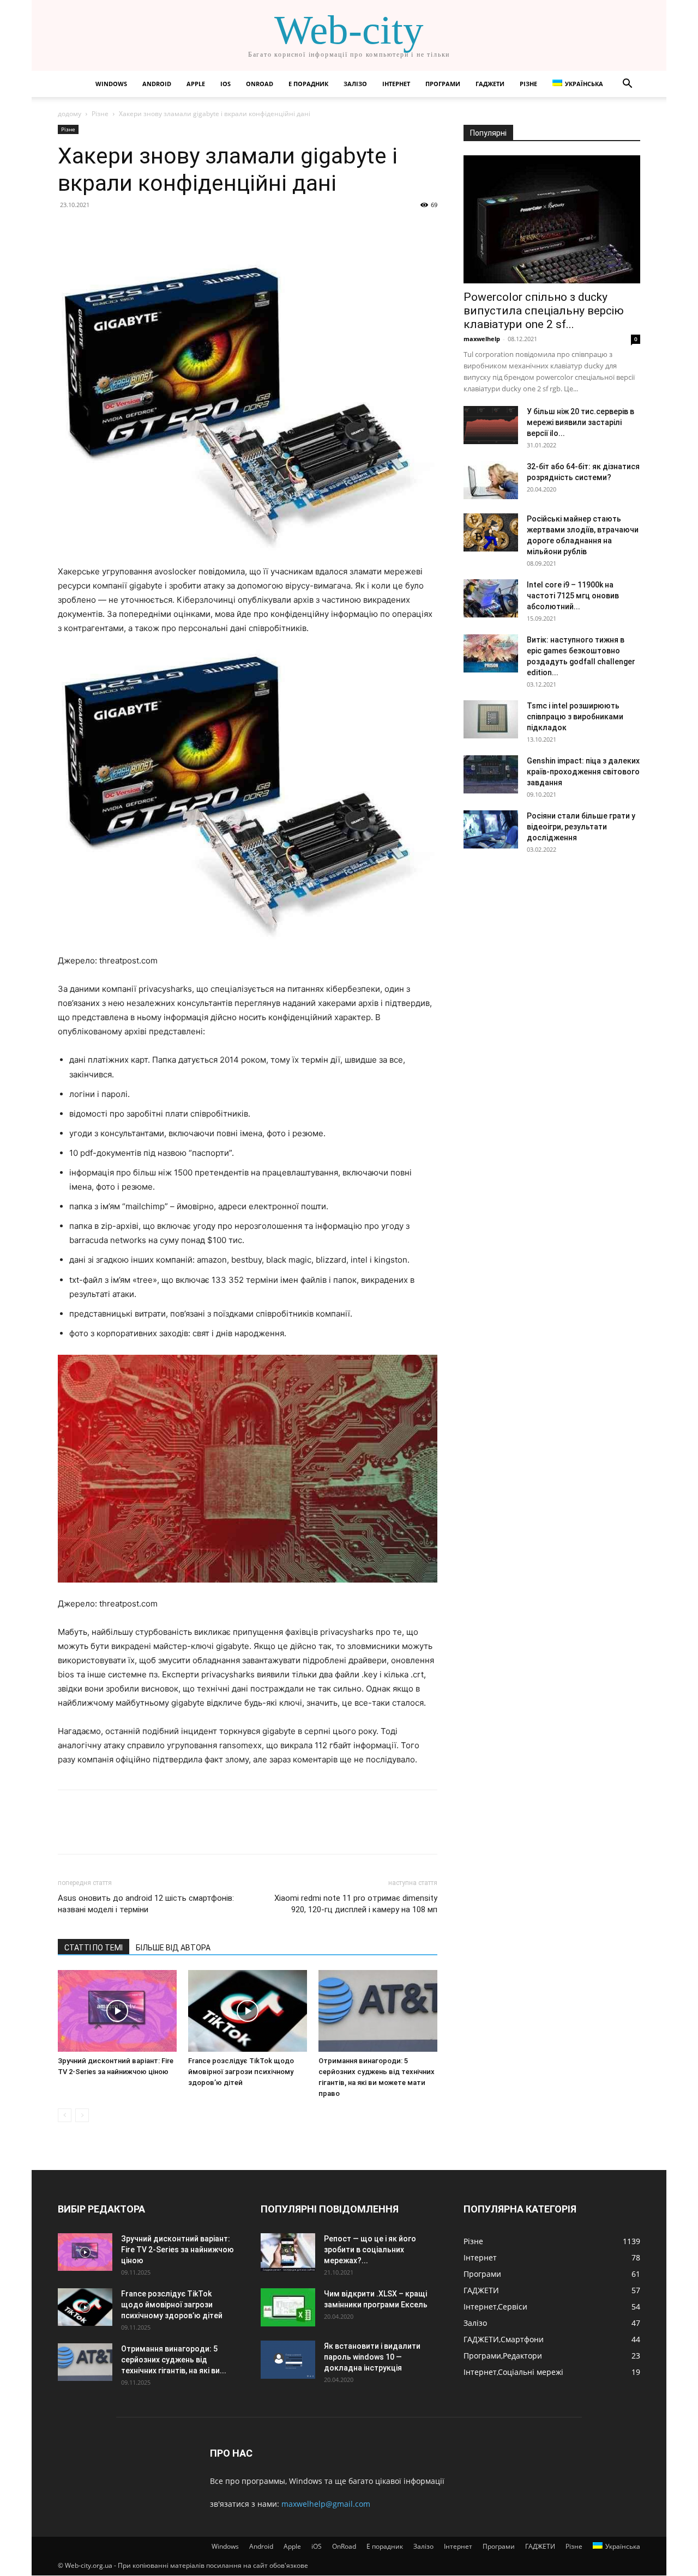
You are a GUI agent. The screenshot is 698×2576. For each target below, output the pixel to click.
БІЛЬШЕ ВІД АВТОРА (173, 1948)
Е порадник (308, 84)
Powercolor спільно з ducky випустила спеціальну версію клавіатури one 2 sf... (544, 311)
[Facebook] (69, 229)
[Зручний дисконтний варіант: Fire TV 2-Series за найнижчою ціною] (117, 2011)
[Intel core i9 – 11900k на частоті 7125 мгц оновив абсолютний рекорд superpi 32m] (491, 598)
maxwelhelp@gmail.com (326, 2504)
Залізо (355, 84)
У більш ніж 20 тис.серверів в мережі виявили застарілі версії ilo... (580, 422)
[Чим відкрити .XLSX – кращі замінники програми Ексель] (288, 2307)
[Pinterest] (119, 229)
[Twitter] (94, 229)
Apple (196, 84)
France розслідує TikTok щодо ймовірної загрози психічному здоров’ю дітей (241, 2072)
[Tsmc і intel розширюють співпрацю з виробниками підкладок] (491, 719)
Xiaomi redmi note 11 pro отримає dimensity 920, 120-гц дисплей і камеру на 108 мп (356, 1904)
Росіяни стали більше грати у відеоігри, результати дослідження (581, 827)
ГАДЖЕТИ (490, 84)
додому (70, 114)
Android (157, 84)
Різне (528, 84)
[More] (170, 229)
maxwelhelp (482, 339)
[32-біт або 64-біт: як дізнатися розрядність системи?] (491, 480)
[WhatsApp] (144, 229)
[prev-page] (65, 2115)
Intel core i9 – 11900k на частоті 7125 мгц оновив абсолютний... (573, 596)
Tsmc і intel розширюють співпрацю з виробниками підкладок (575, 717)
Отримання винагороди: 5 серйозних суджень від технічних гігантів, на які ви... (174, 2360)
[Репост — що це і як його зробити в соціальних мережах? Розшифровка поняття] (288, 2252)
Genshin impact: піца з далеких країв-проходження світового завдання (583, 772)
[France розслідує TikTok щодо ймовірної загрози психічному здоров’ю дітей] (248, 2011)
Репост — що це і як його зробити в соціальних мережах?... (370, 2250)
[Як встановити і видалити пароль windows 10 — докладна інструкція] (288, 2360)
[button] (627, 85)
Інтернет (396, 84)
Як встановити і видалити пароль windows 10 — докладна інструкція (372, 2357)
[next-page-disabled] (82, 2115)
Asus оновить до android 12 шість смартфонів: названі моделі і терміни (146, 1904)
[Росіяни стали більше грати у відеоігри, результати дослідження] (491, 829)
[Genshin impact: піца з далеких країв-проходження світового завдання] (491, 774)
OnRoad (260, 84)
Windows (111, 84)
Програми (443, 84)
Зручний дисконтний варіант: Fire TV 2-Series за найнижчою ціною (177, 2250)
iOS (225, 84)
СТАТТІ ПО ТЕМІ (94, 1948)
